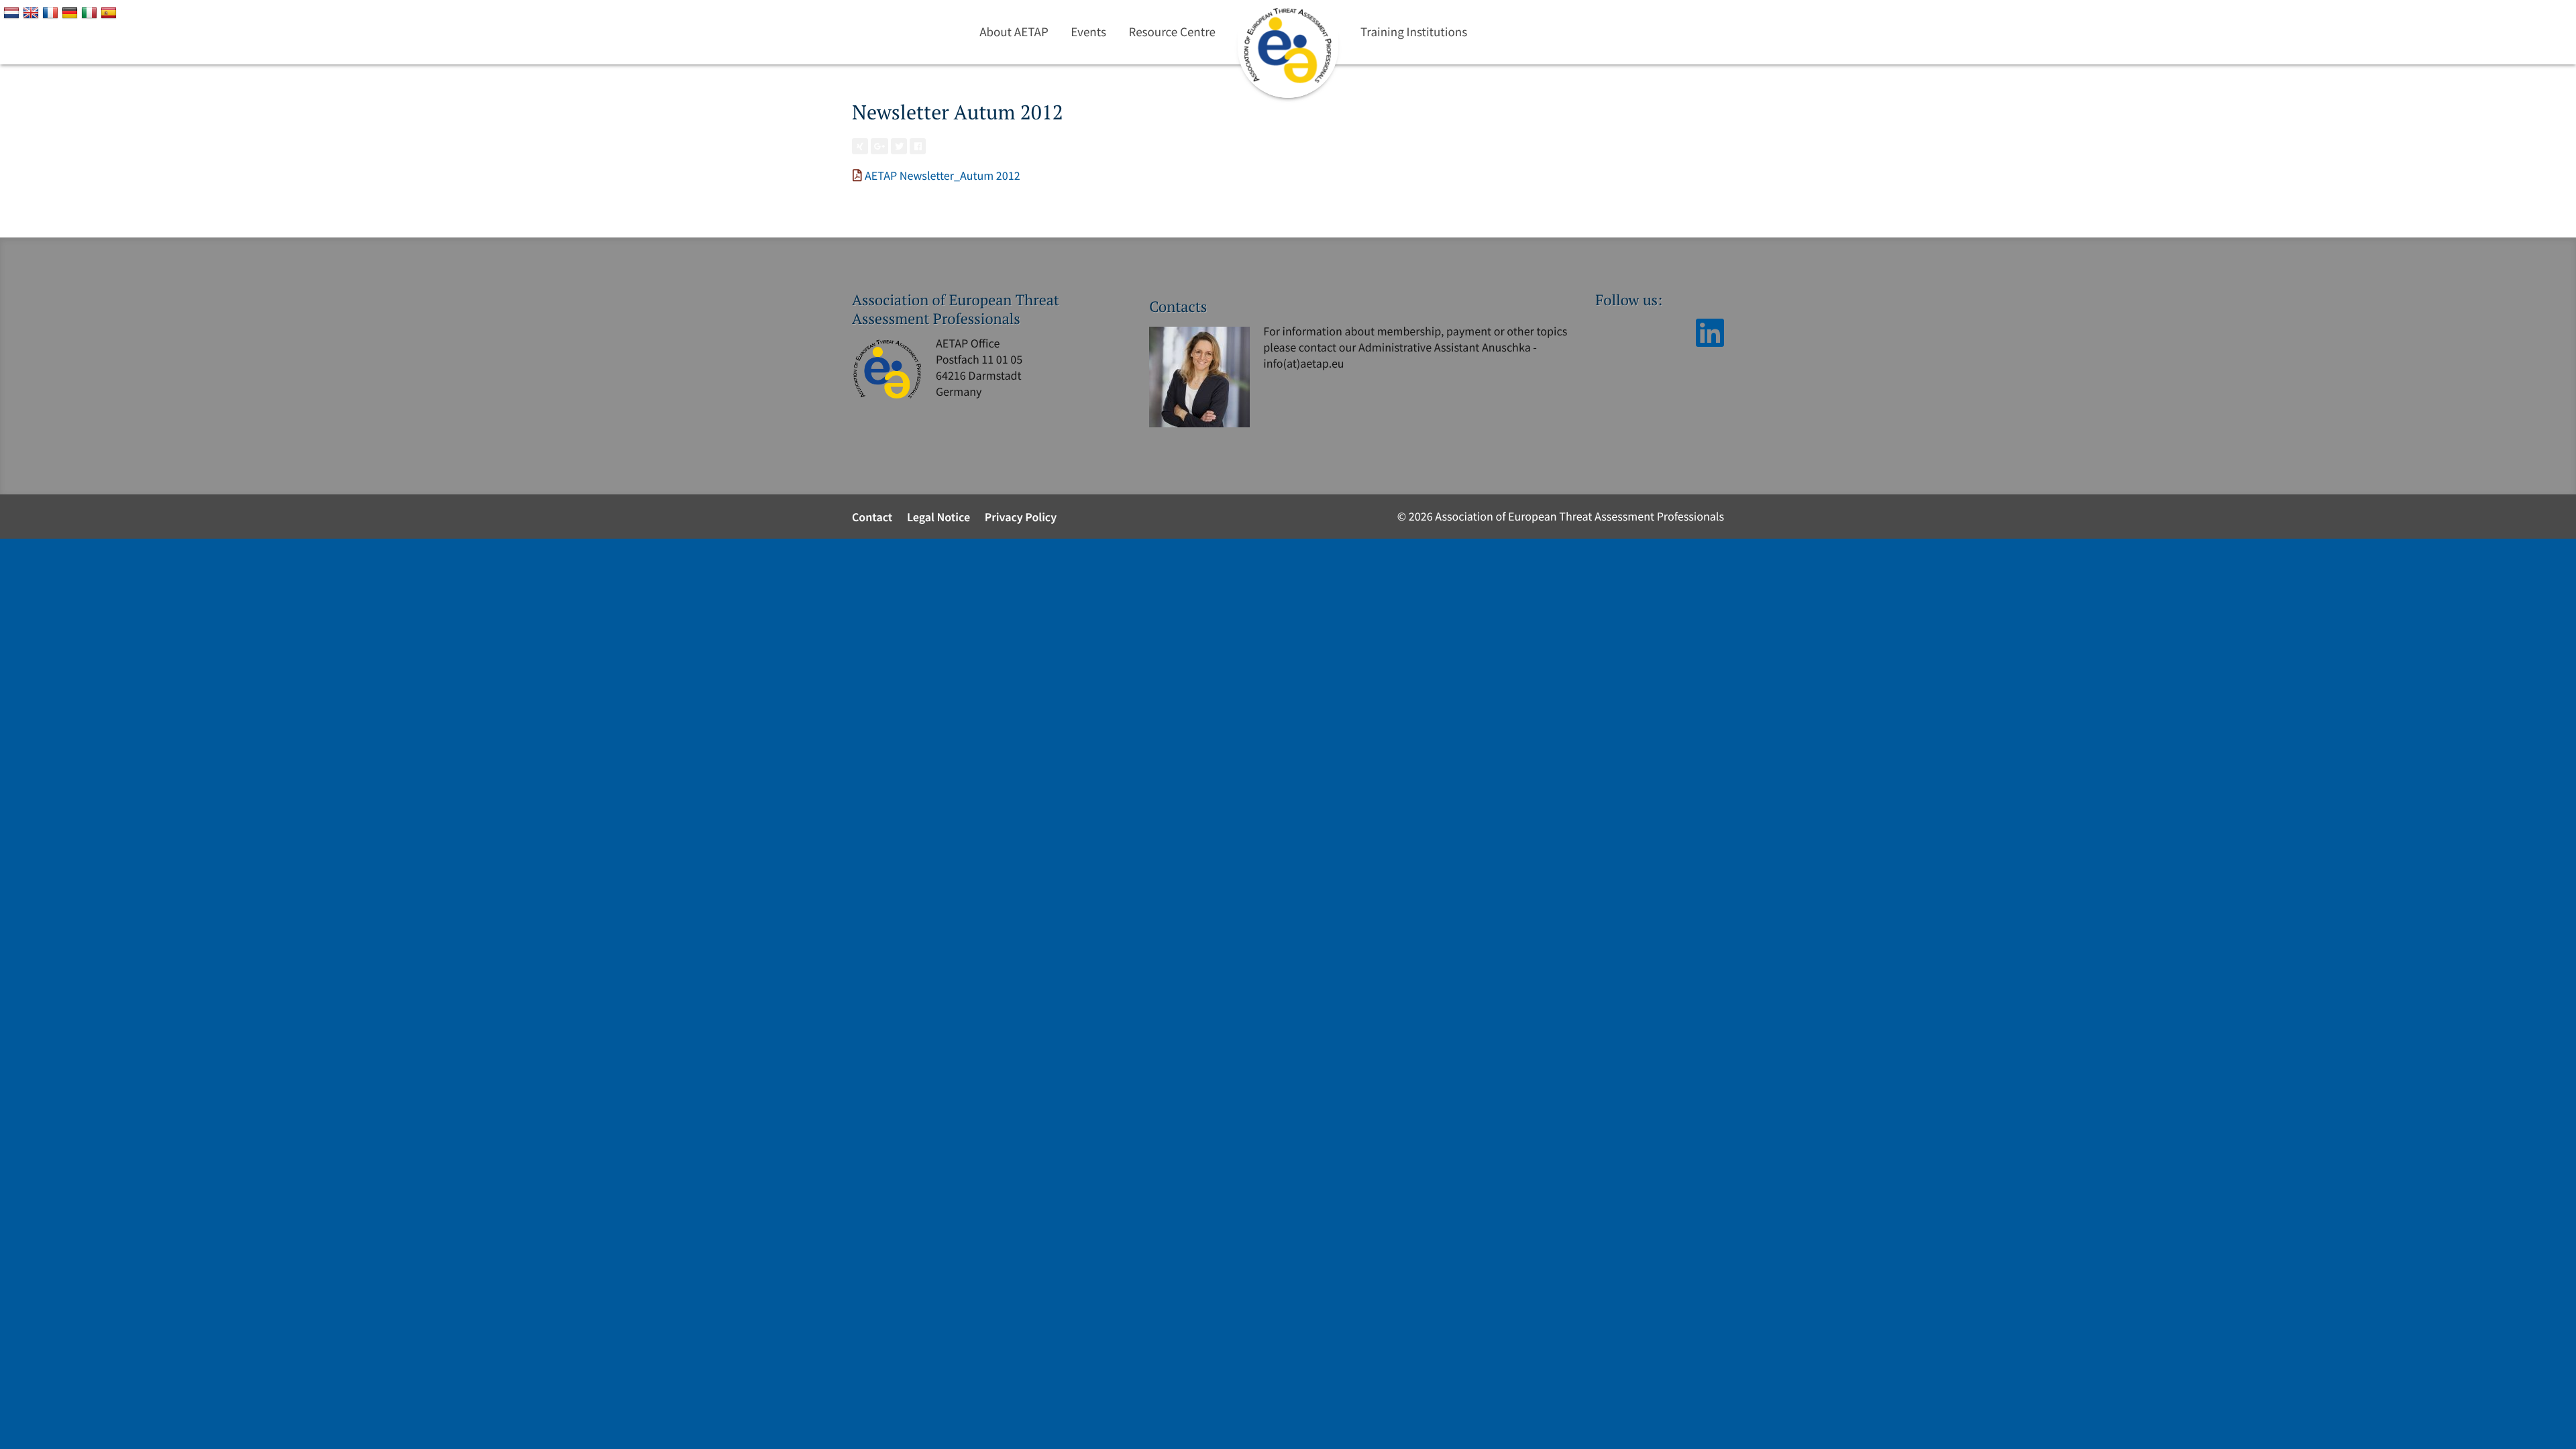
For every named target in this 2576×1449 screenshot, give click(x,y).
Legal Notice (938, 517)
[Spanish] (110, 12)
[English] (33, 12)
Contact (872, 517)
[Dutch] (13, 12)
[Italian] (91, 12)
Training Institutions (1414, 32)
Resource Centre (1172, 32)
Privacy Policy (1021, 517)
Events (1088, 32)
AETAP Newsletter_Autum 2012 (943, 175)
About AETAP (1014, 32)
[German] (71, 12)
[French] (52, 12)
